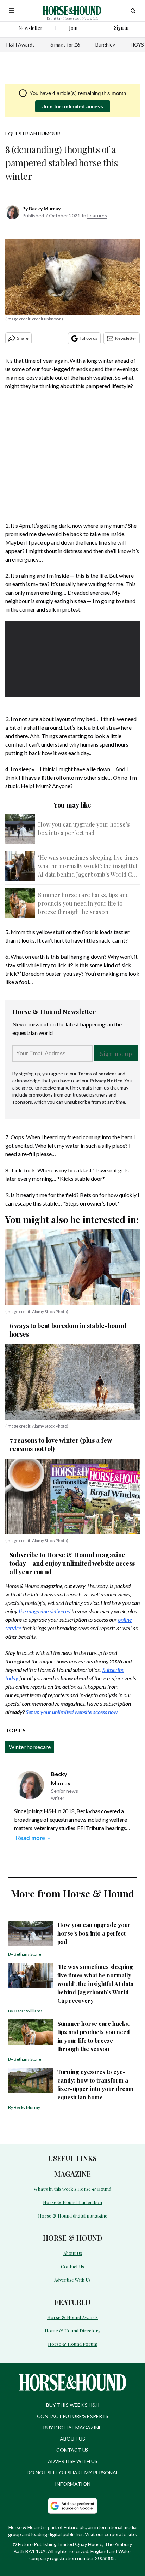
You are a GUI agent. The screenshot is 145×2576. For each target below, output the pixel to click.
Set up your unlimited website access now (72, 1712)
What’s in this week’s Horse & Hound (72, 2189)
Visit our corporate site (110, 2534)
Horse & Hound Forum (73, 2344)
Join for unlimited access (73, 106)
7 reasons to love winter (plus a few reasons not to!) (61, 1445)
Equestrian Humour (33, 133)
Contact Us (72, 2266)
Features (97, 216)
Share (23, 338)
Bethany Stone (27, 1954)
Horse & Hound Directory (73, 2330)
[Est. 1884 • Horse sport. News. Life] (72, 11)
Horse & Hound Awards (72, 2317)
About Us (73, 2253)
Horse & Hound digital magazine (73, 2216)
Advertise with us (73, 2461)
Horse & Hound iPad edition (72, 2202)
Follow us (89, 338)
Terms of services (97, 1074)
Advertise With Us (72, 2280)
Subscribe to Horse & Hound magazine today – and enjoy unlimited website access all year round (72, 1563)
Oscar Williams (28, 2011)
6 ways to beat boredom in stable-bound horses (68, 1330)
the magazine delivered (45, 1611)
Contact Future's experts (73, 2416)
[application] (72, 659)
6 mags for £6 (65, 45)
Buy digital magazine (72, 2427)
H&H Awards (21, 45)
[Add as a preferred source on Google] (72, 2506)
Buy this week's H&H (73, 2405)
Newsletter (126, 338)
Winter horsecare (30, 1747)
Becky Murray (45, 208)
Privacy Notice (106, 1081)
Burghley (105, 45)
